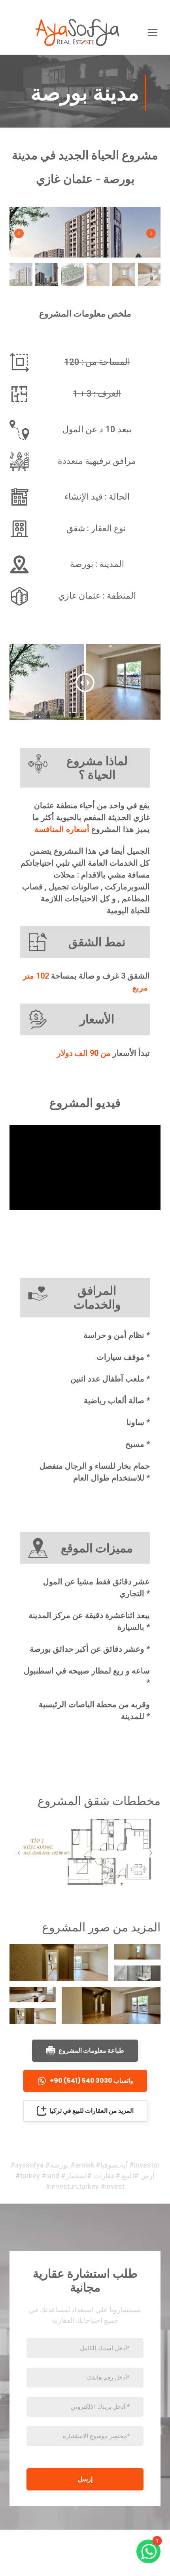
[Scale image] (85, 232)
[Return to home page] (77, 32)
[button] (85, 2051)
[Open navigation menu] (153, 32)
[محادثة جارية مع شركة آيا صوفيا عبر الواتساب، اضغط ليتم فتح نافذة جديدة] (148, 2551)
